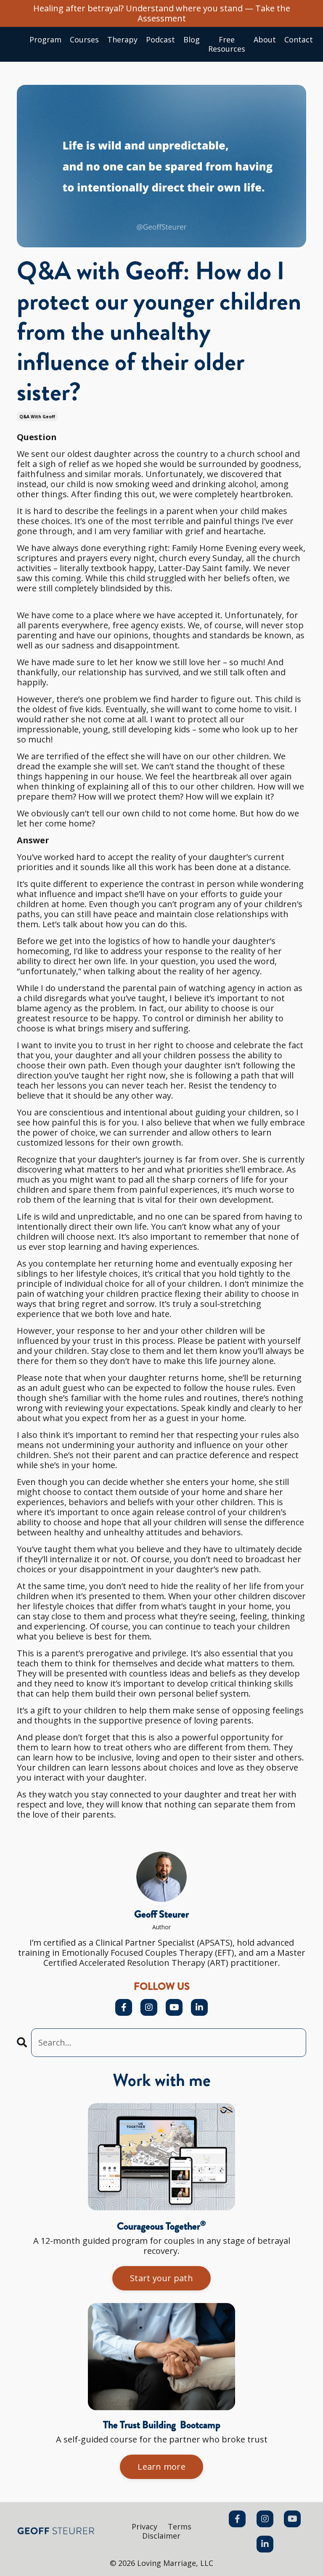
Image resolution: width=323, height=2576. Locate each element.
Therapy (122, 40)
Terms (180, 2526)
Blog (192, 40)
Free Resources (227, 44)
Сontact (299, 40)
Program (45, 40)
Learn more (161, 2467)
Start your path (161, 2278)
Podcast (160, 40)
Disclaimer (161, 2536)
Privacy (144, 2526)
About (265, 40)
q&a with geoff (37, 417)
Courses (84, 40)
